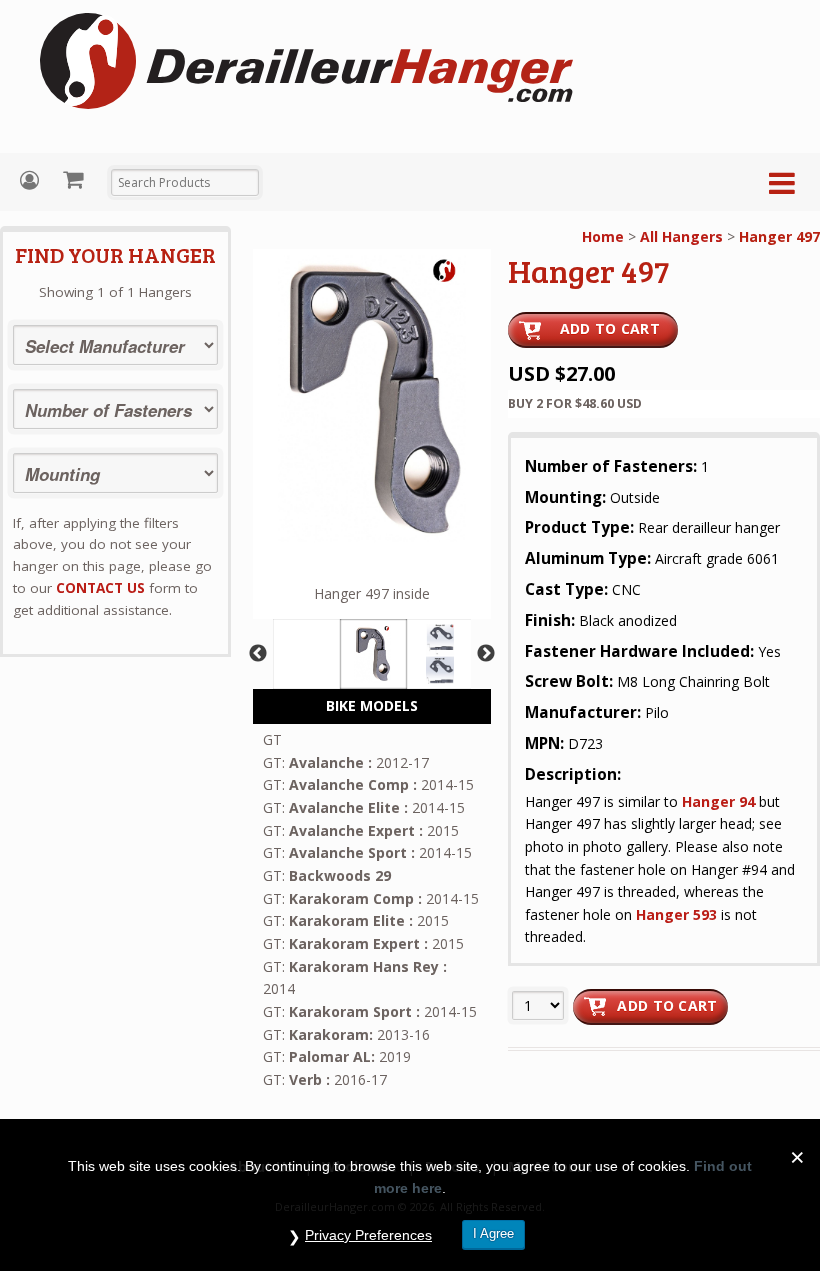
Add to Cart (610, 328)
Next (486, 654)
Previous (258, 654)
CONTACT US (100, 588)
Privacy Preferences (368, 1235)
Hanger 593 (676, 914)
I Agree (493, 1233)
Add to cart (667, 1005)
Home (603, 236)
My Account (32, 180)
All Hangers (681, 236)
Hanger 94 (718, 801)
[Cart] (75, 179)
